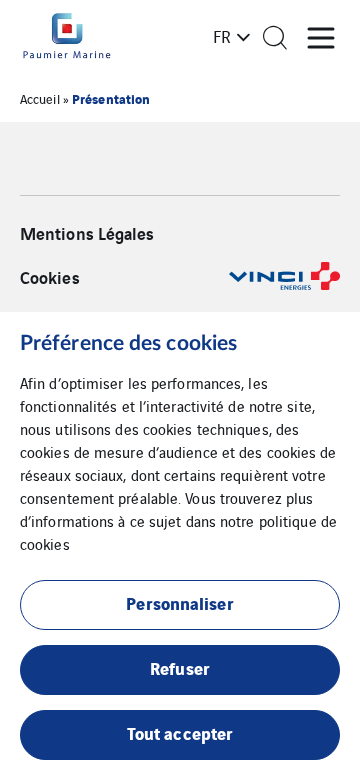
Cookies (50, 277)
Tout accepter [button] (180, 732)
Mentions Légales (87, 233)
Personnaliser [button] (179, 602)
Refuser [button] (180, 667)
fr (222, 36)
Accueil (40, 98)
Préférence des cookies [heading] (128, 343)
